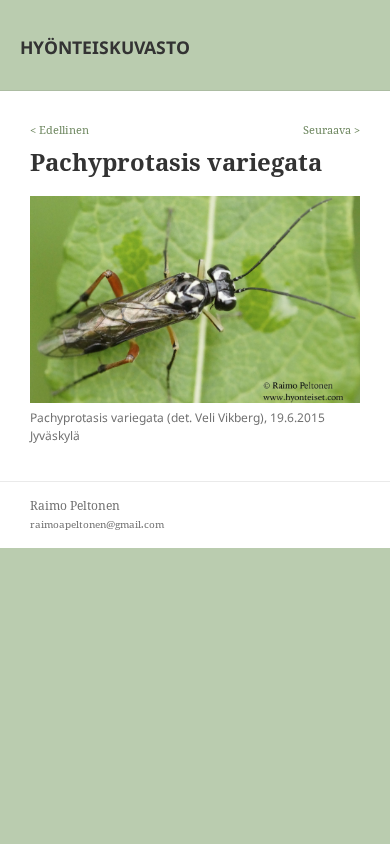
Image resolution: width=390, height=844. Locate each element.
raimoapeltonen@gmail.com (97, 524)
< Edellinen (59, 129)
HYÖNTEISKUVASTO (105, 47)
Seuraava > (331, 129)
